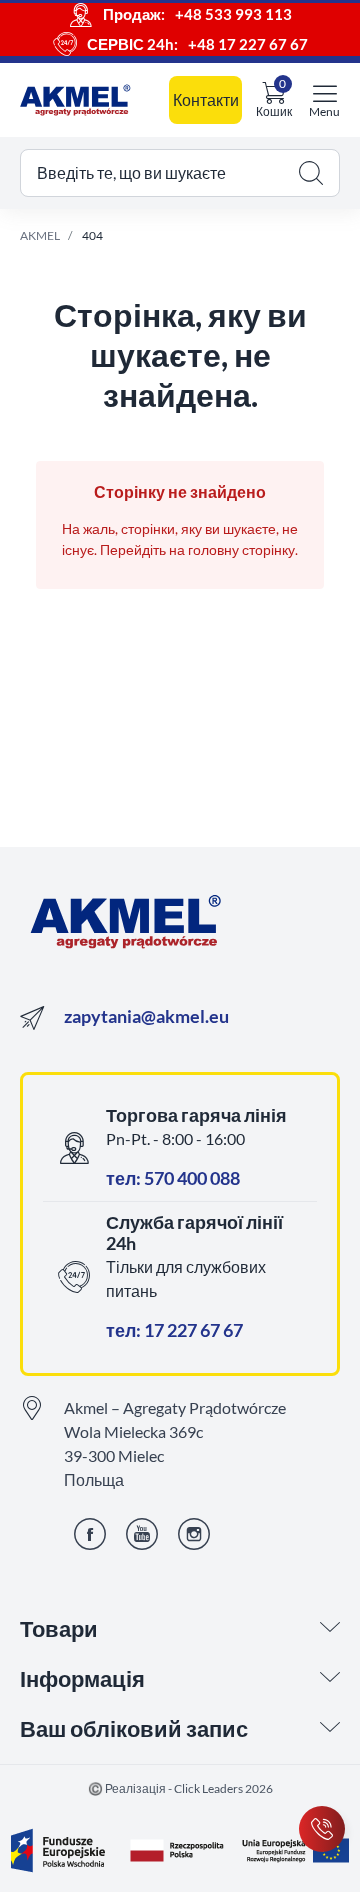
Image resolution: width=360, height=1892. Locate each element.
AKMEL (40, 235)
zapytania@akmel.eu (146, 1016)
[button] (180, 173)
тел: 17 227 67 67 (174, 1330)
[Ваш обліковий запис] (330, 1729)
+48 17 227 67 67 (248, 44)
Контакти (206, 99)
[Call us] (322, 1829)
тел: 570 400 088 (173, 1178)
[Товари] (330, 1629)
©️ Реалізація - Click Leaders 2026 (180, 1788)
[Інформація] (330, 1679)
